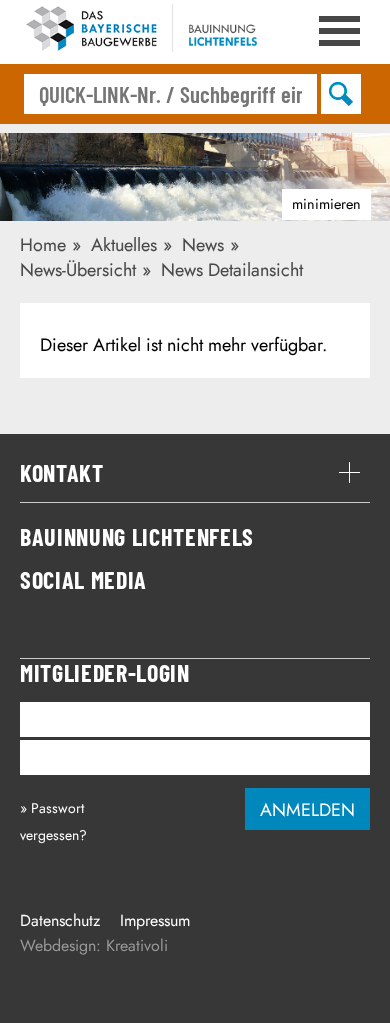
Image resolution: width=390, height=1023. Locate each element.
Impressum (155, 920)
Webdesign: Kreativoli (94, 945)
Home (43, 245)
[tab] (195, 473)
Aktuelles (124, 245)
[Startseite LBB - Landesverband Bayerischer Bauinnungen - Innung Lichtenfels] (150, 32)
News (203, 245)
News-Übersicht (78, 270)
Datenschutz (60, 920)
